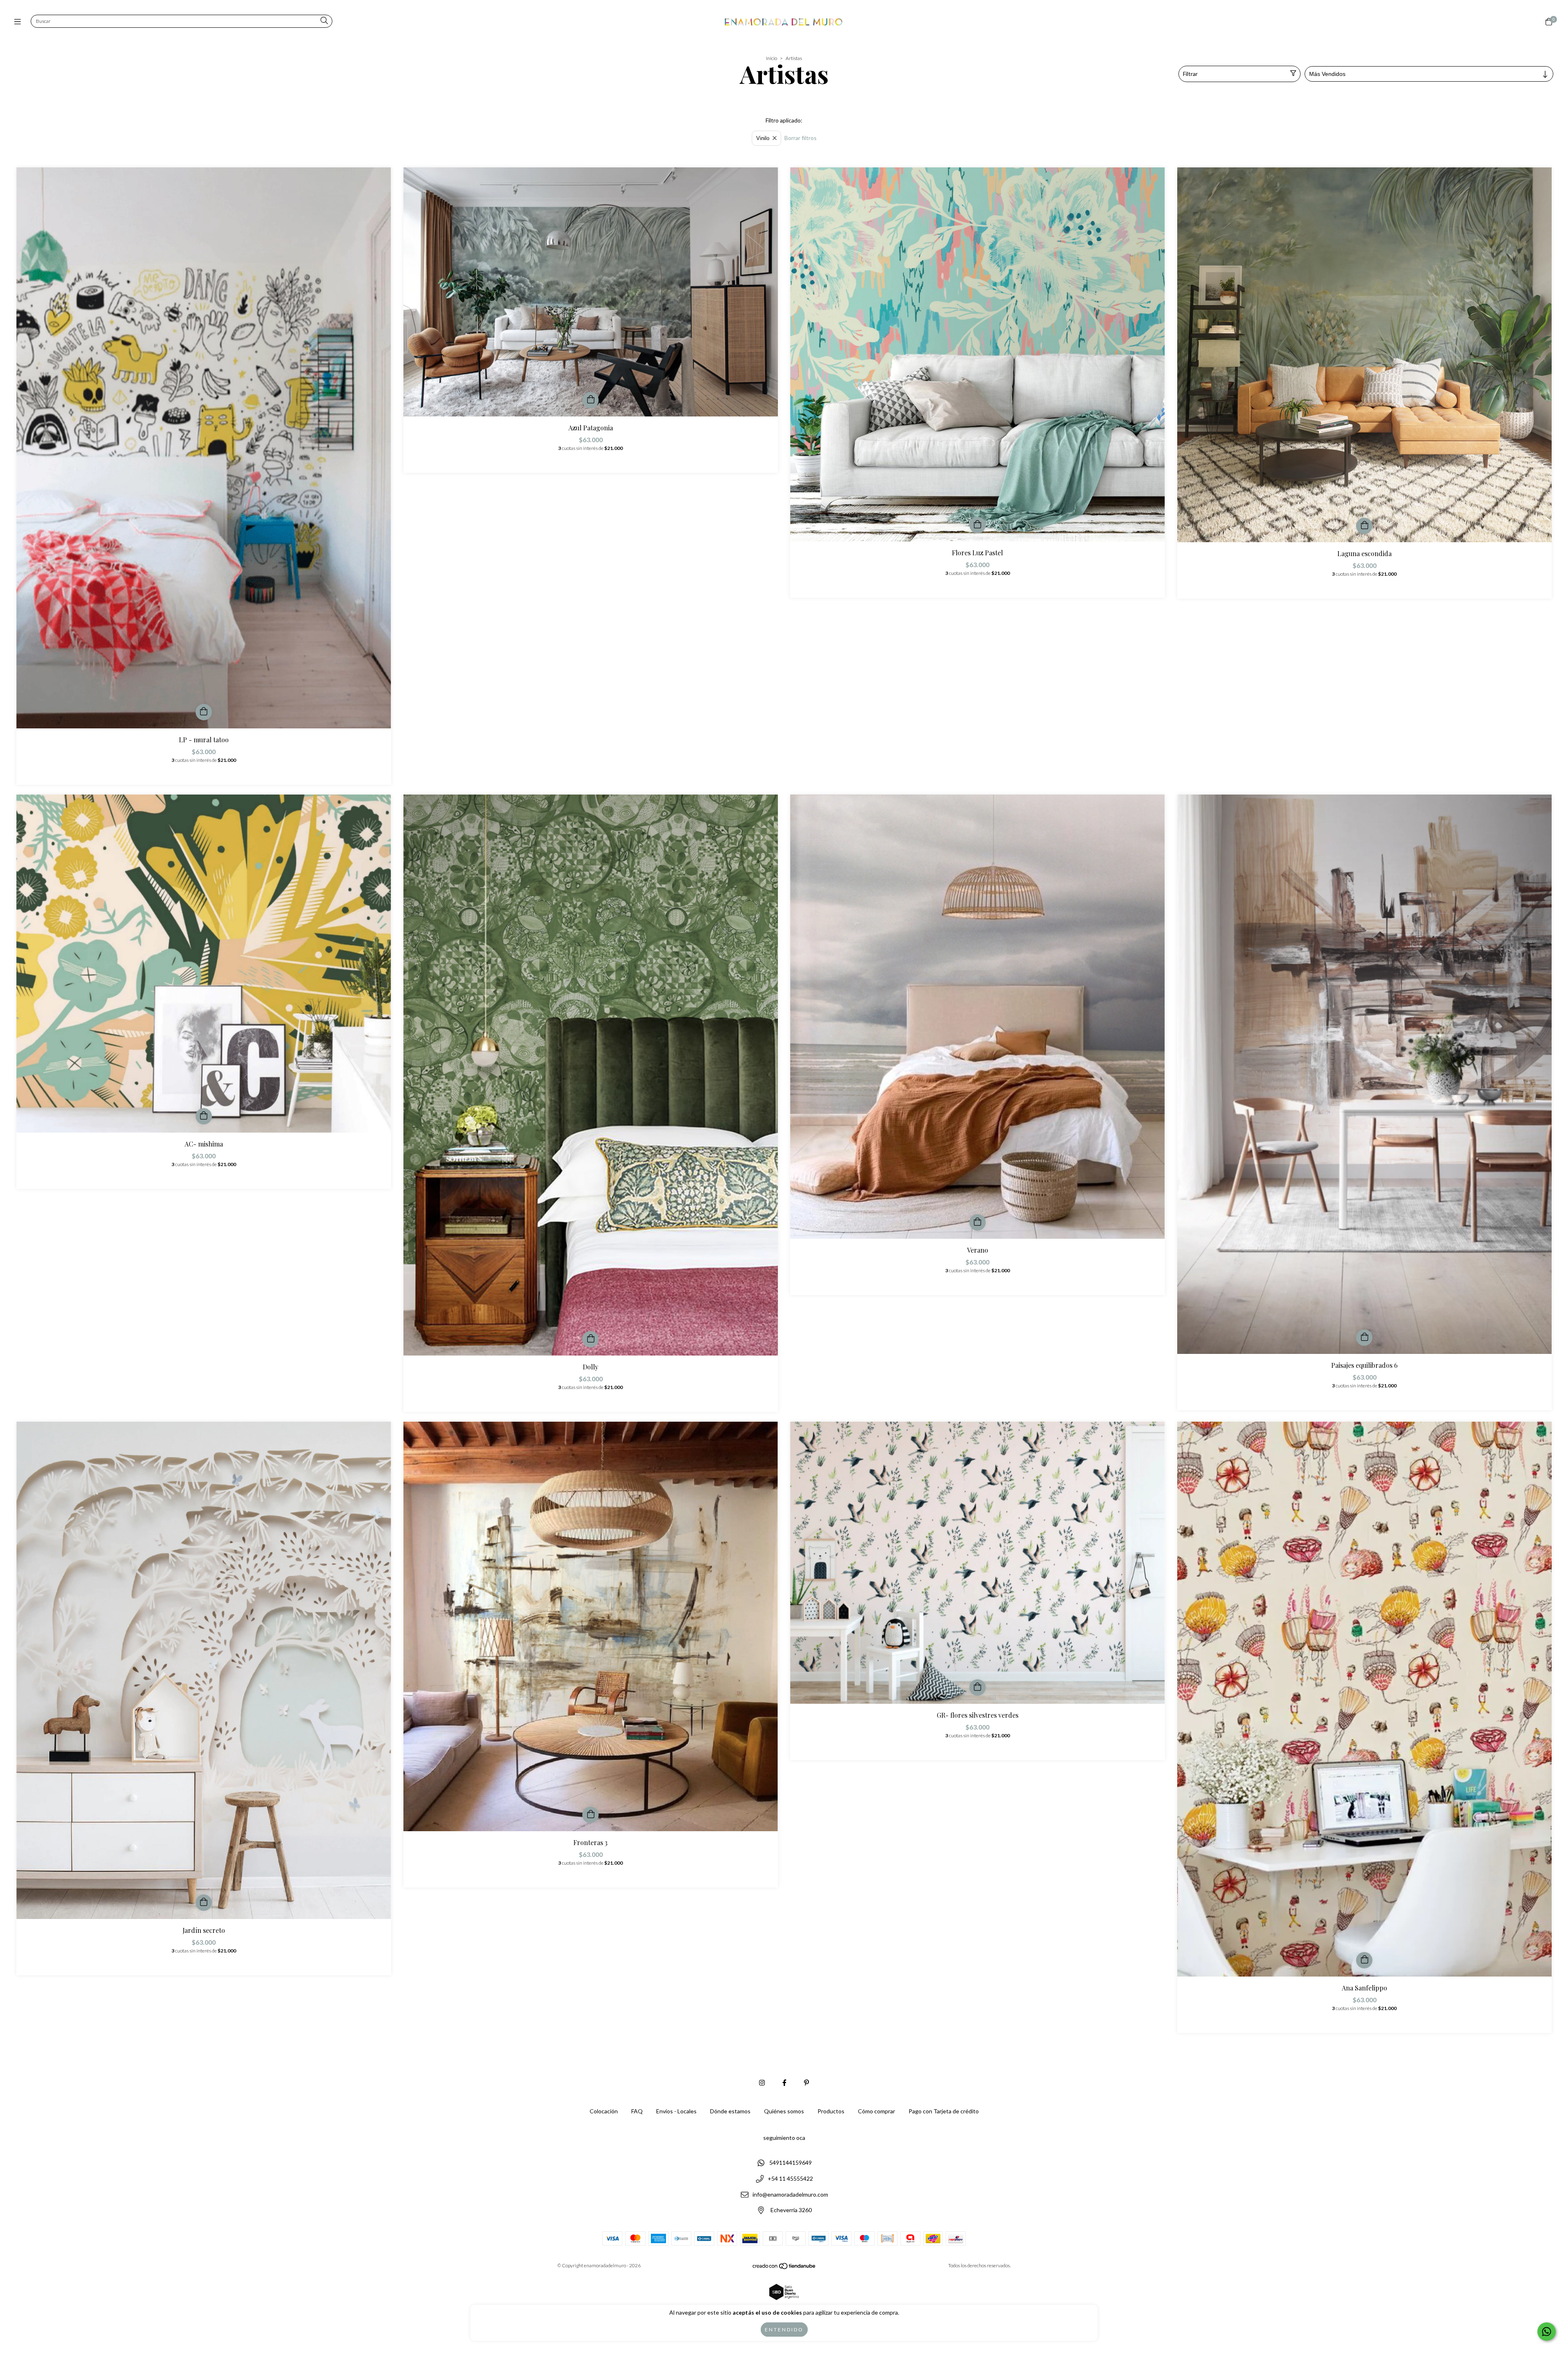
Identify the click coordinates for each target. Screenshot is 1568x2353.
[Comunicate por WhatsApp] (1547, 2332)
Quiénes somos (784, 2111)
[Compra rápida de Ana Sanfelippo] (1364, 1960)
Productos (831, 2111)
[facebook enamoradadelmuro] (784, 2083)
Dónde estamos (730, 2111)
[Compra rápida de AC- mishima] (204, 1116)
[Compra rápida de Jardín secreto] (204, 1903)
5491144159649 (791, 2163)
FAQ (637, 2111)
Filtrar (1190, 74)
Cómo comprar (876, 2111)
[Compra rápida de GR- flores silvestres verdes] (978, 1687)
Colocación (604, 2111)
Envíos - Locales (676, 2111)
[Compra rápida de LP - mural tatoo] (204, 712)
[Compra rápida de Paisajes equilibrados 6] (1364, 1338)
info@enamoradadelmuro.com (790, 2194)
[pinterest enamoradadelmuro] (806, 2083)
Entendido (784, 2330)
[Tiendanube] (784, 2268)
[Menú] (19, 22)
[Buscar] (324, 21)
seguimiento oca (784, 2138)
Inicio (772, 58)
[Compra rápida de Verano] (978, 1222)
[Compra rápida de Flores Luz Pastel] (978, 525)
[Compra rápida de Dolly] (590, 1339)
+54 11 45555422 (790, 2178)
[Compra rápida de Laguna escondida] (1364, 526)
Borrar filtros (801, 138)
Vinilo (763, 138)
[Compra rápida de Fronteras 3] (590, 1815)
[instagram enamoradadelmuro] (762, 2083)
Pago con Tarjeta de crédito (944, 2111)
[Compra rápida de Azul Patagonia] (590, 400)
